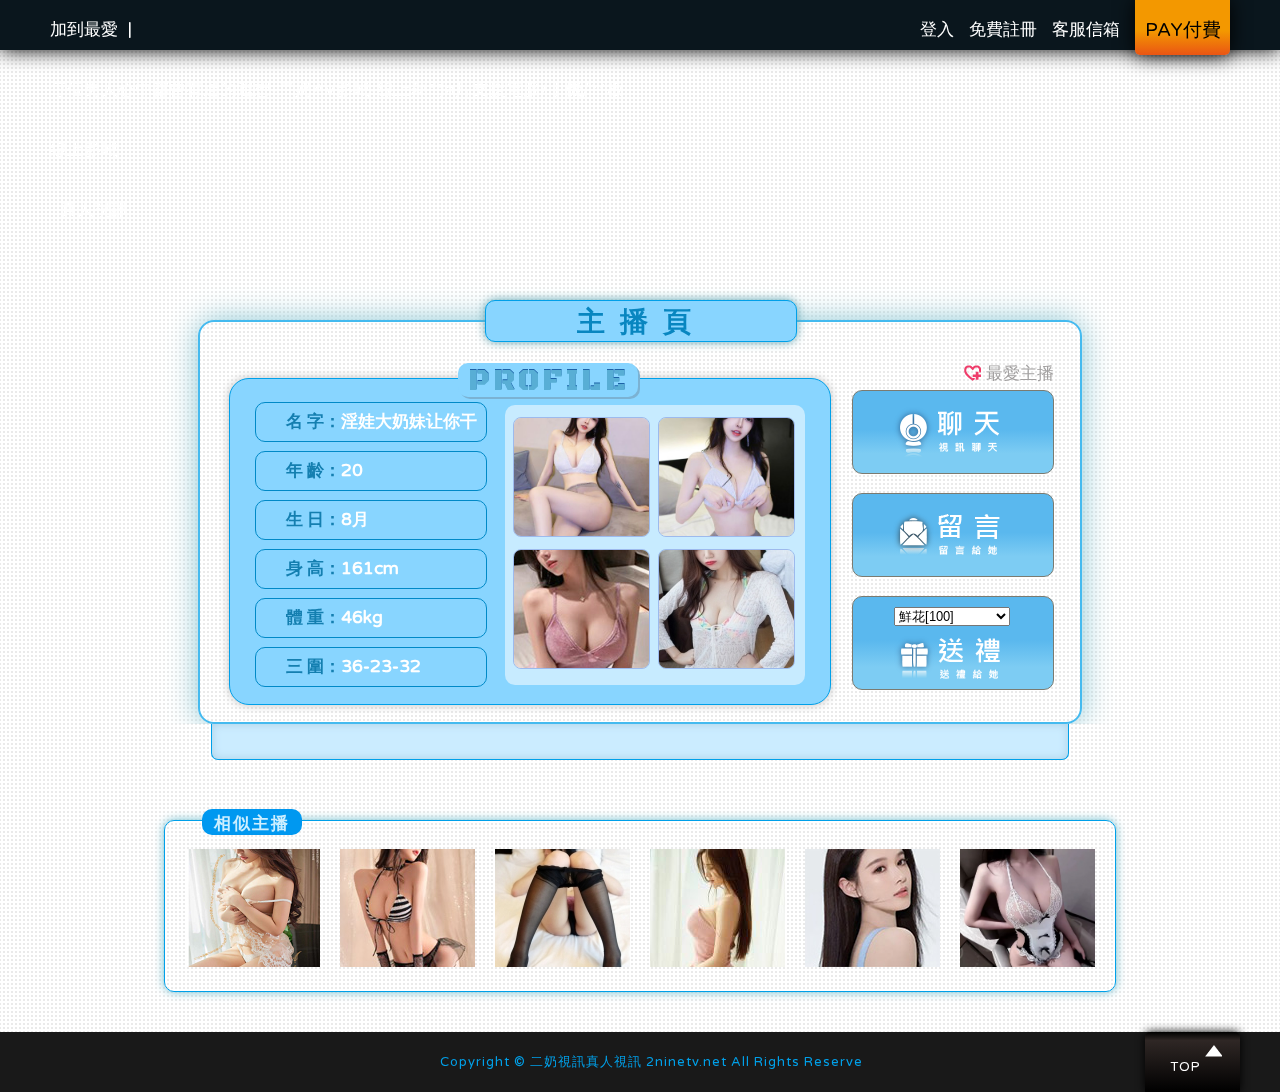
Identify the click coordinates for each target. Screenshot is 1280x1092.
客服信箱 (1086, 29)
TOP (1193, 1050)
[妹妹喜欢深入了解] (717, 962)
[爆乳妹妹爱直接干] (407, 962)
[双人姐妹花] (872, 962)
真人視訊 (94, 209)
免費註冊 (1003, 29)
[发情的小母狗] (252, 962)
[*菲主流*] (562, 962)
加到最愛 (84, 29)
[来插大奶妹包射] (1027, 962)
